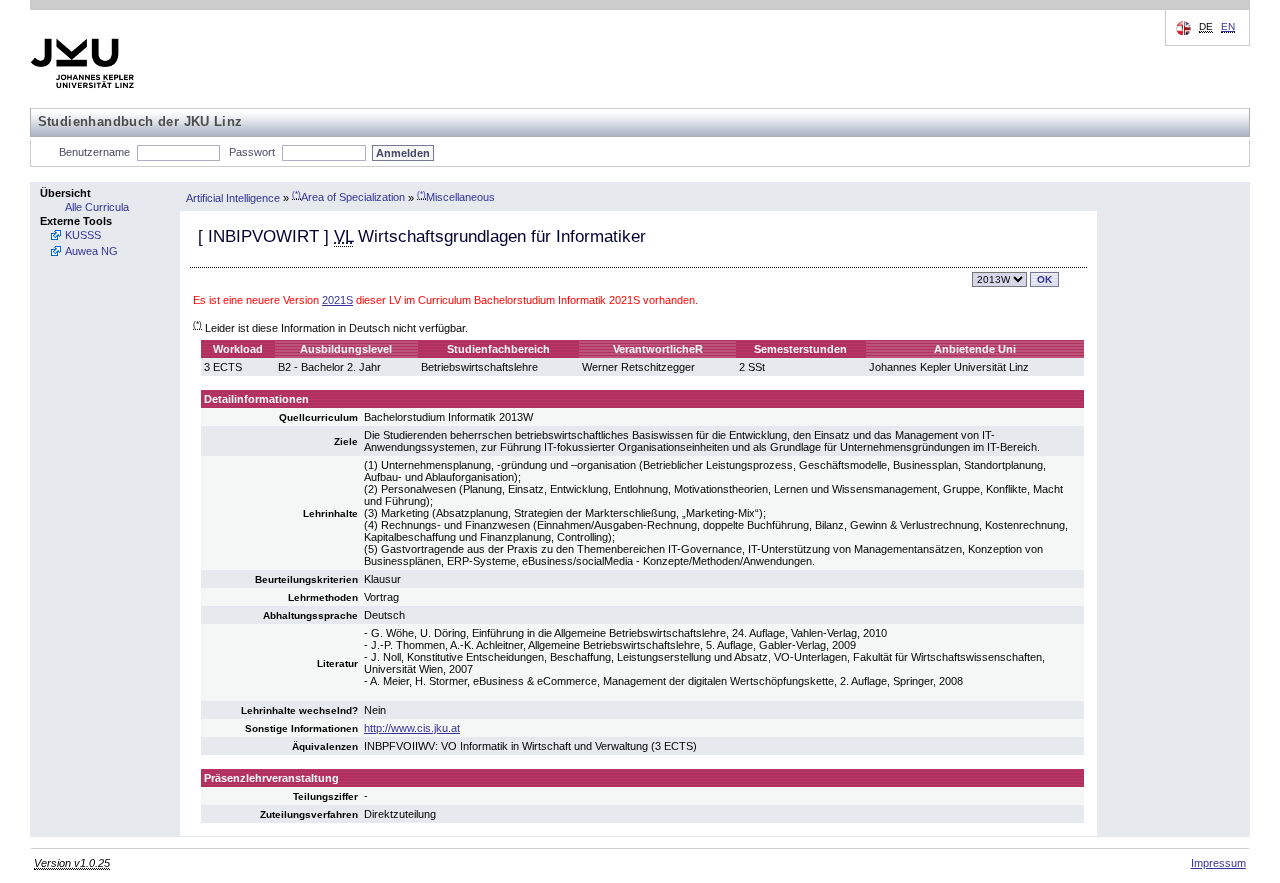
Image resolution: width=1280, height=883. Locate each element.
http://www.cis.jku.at (412, 728)
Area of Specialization (348, 197)
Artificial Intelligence (233, 197)
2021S (337, 300)
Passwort (252, 152)
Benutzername (94, 152)
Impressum (1218, 863)
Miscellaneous (456, 197)
